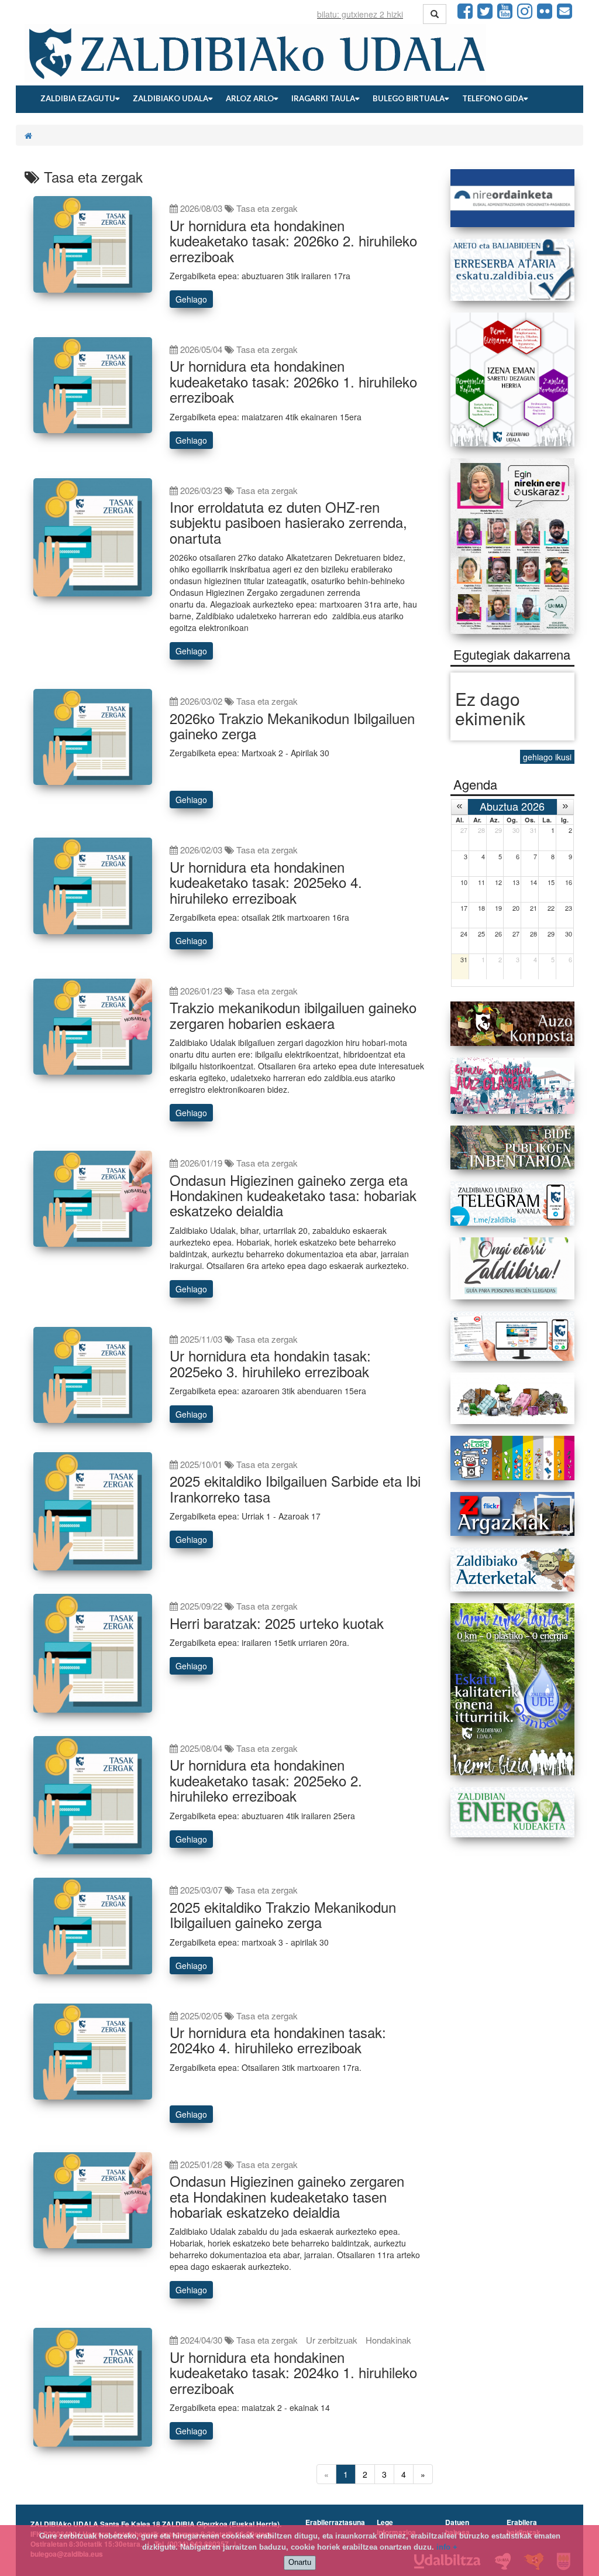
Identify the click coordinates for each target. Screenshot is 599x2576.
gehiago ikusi (547, 757)
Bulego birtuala (409, 98)
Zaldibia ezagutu (78, 98)
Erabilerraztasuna (335, 2522)
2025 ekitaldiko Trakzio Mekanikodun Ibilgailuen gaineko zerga (283, 1914)
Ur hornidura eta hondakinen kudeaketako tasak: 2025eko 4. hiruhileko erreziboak (266, 882)
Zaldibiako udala (171, 98)
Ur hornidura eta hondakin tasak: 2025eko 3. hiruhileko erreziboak (270, 1363)
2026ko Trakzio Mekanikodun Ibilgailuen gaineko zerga (292, 726)
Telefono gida (493, 98)
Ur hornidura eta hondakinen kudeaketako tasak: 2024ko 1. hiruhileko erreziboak (293, 2372)
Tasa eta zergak (267, 208)
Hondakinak (388, 2340)
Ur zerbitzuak (332, 2340)
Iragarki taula (323, 98)
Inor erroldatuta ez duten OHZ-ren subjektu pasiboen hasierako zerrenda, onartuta (288, 522)
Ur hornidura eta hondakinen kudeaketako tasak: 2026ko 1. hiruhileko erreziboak (293, 381)
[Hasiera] (28, 135)
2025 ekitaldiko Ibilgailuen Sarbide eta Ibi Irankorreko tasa (295, 1488)
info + (447, 2547)
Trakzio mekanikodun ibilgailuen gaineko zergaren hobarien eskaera (293, 1015)
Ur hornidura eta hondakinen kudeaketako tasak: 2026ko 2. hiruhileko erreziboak (293, 241)
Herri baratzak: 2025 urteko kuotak (277, 1623)
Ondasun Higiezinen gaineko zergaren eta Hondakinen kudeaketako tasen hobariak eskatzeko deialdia (287, 2196)
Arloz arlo (250, 98)
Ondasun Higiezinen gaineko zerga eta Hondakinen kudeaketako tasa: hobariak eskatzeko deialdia (293, 1195)
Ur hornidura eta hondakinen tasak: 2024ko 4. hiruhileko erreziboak (278, 2040)
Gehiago (191, 299)
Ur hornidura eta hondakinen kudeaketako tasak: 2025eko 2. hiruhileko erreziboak (266, 1780)
